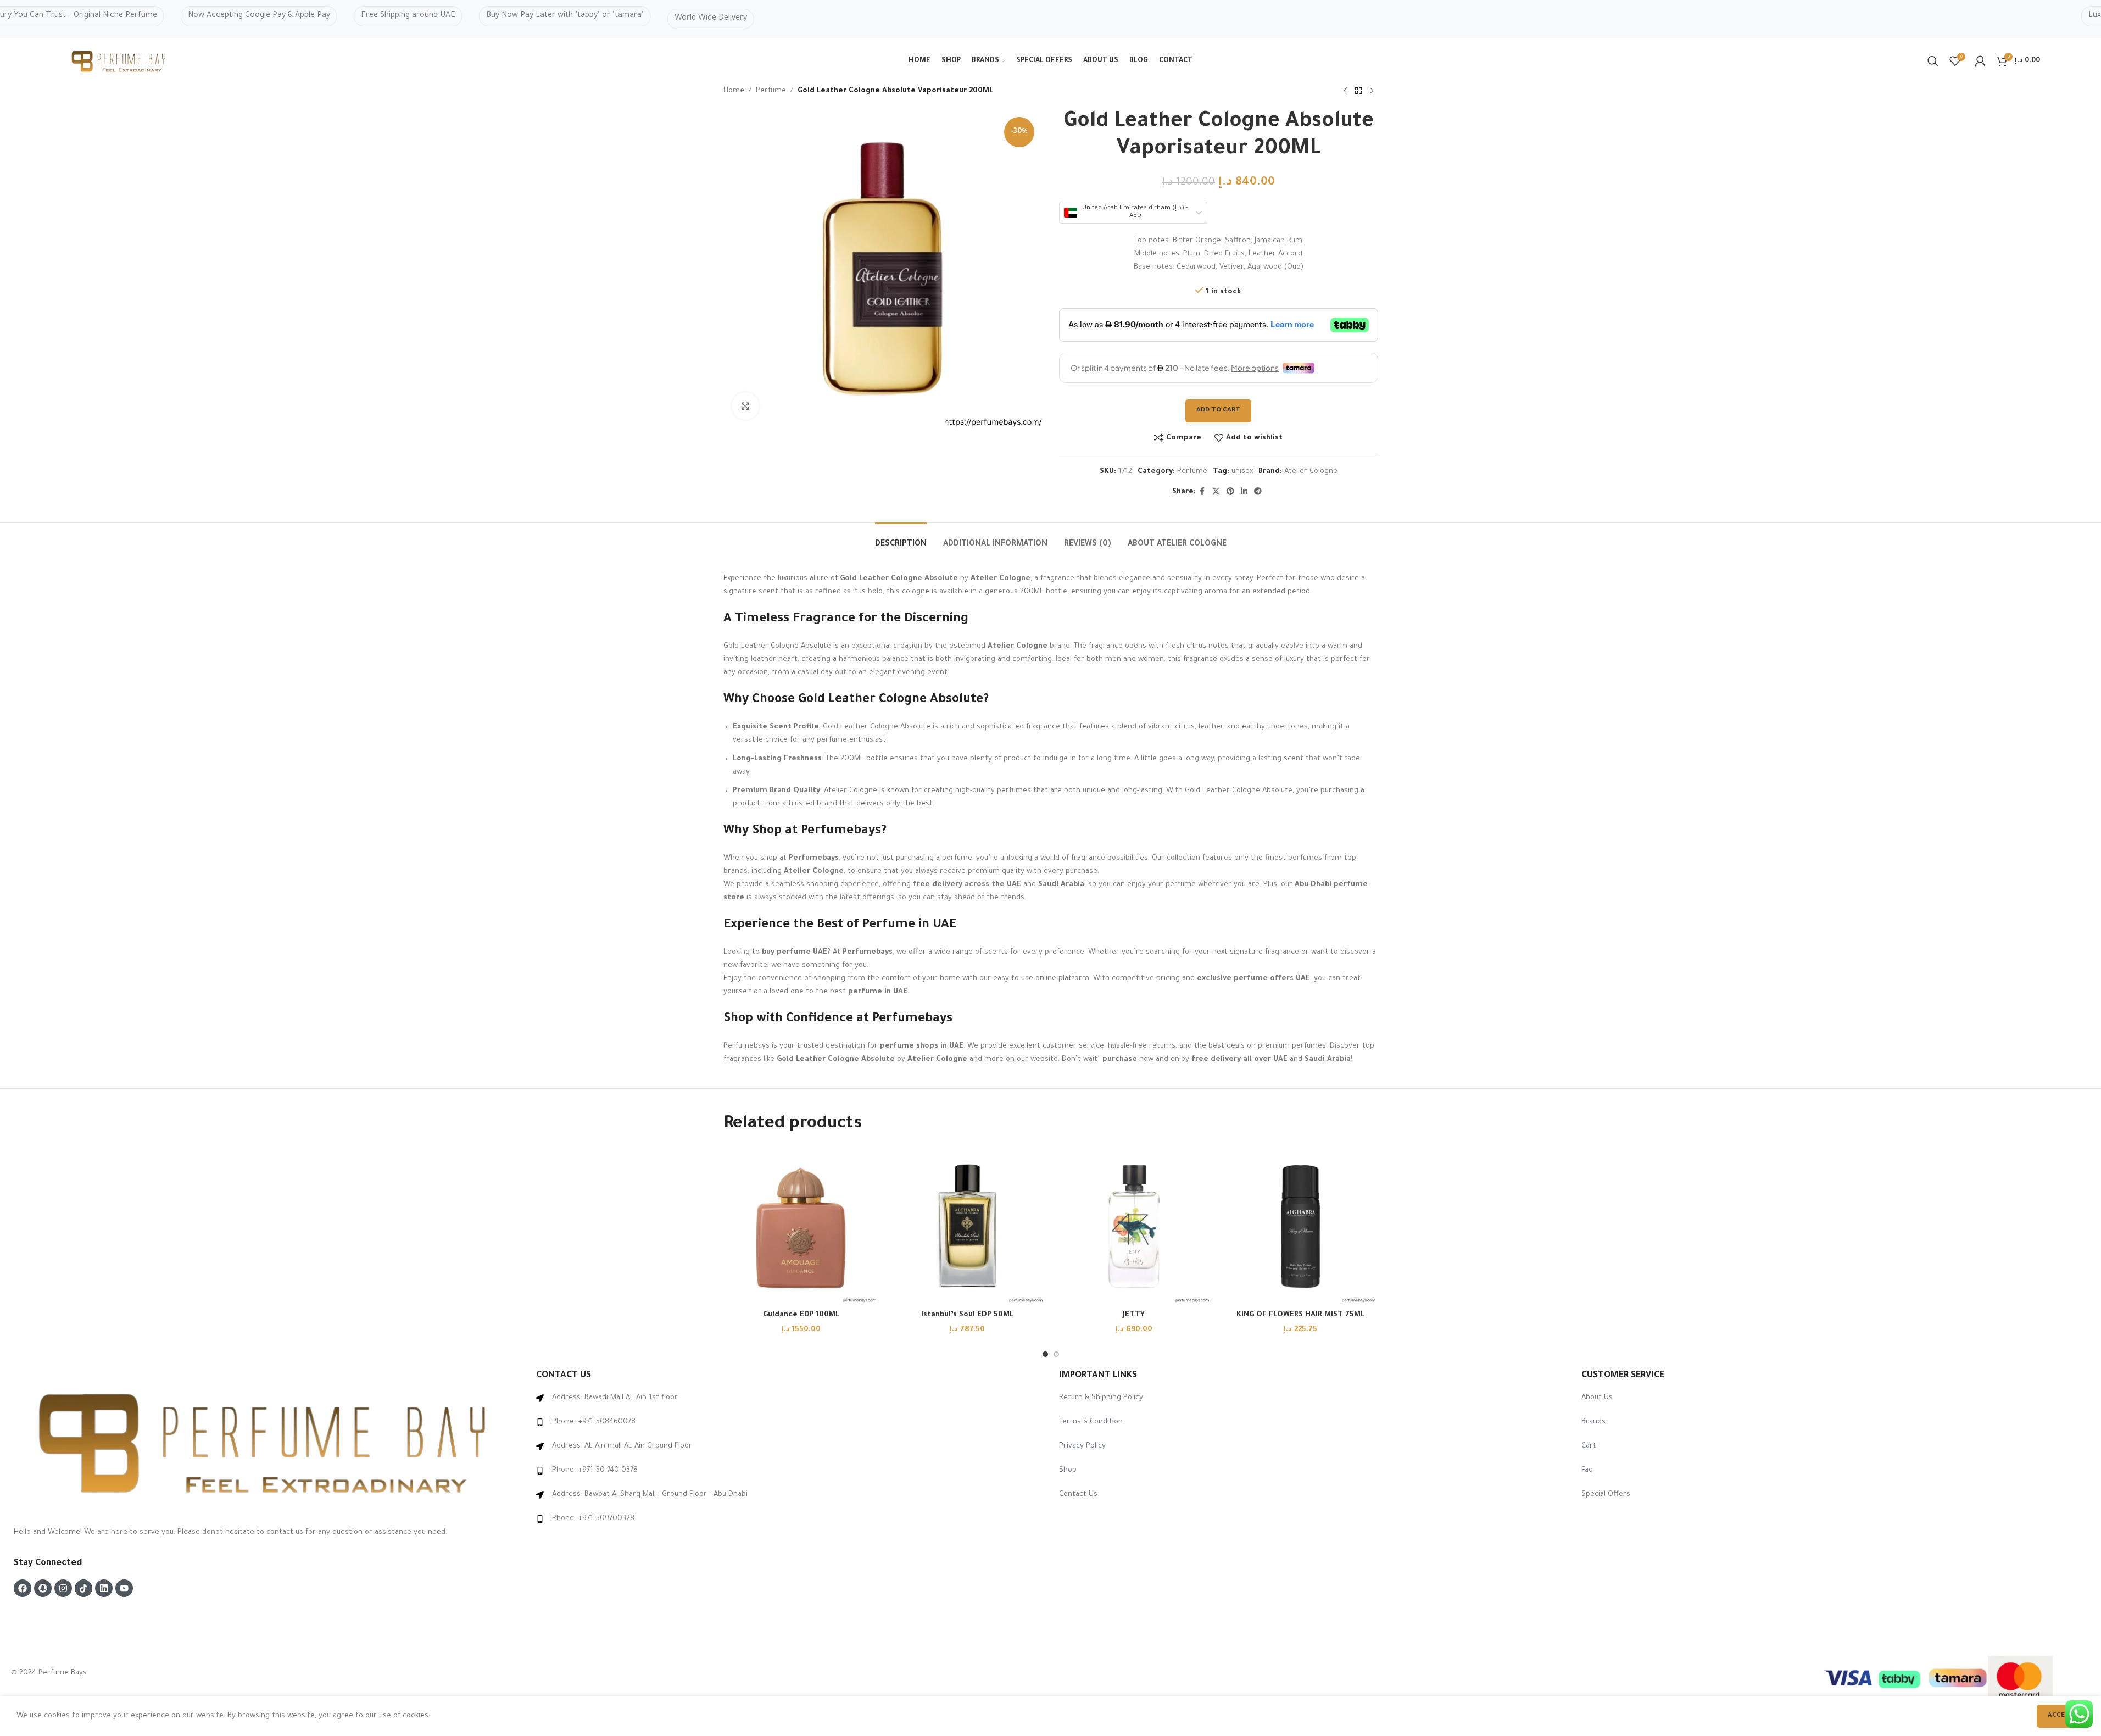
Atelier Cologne (1311, 472)
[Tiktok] (83, 1588)
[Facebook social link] (1202, 492)
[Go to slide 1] (1045, 1354)
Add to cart (1218, 411)
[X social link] (1216, 492)
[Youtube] (124, 1588)
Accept (2061, 1716)
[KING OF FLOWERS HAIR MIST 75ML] (1300, 1226)
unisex (1242, 472)
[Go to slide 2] (1056, 1354)
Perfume (771, 91)
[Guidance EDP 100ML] (801, 1226)
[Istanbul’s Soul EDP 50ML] (968, 1226)
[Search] (1933, 61)
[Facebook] (23, 1588)
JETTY (1134, 1315)
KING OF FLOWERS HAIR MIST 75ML (1300, 1315)
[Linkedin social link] (1244, 492)
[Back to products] (1358, 91)
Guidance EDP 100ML (801, 1315)
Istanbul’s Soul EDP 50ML (967, 1315)
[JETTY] (1134, 1226)
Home (734, 91)
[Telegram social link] (1258, 492)
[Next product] (1372, 91)
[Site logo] (119, 62)
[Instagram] (63, 1588)
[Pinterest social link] (1230, 492)
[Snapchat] (43, 1588)
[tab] (901, 539)
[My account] (1980, 61)
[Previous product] (1345, 91)
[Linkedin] (104, 1588)
